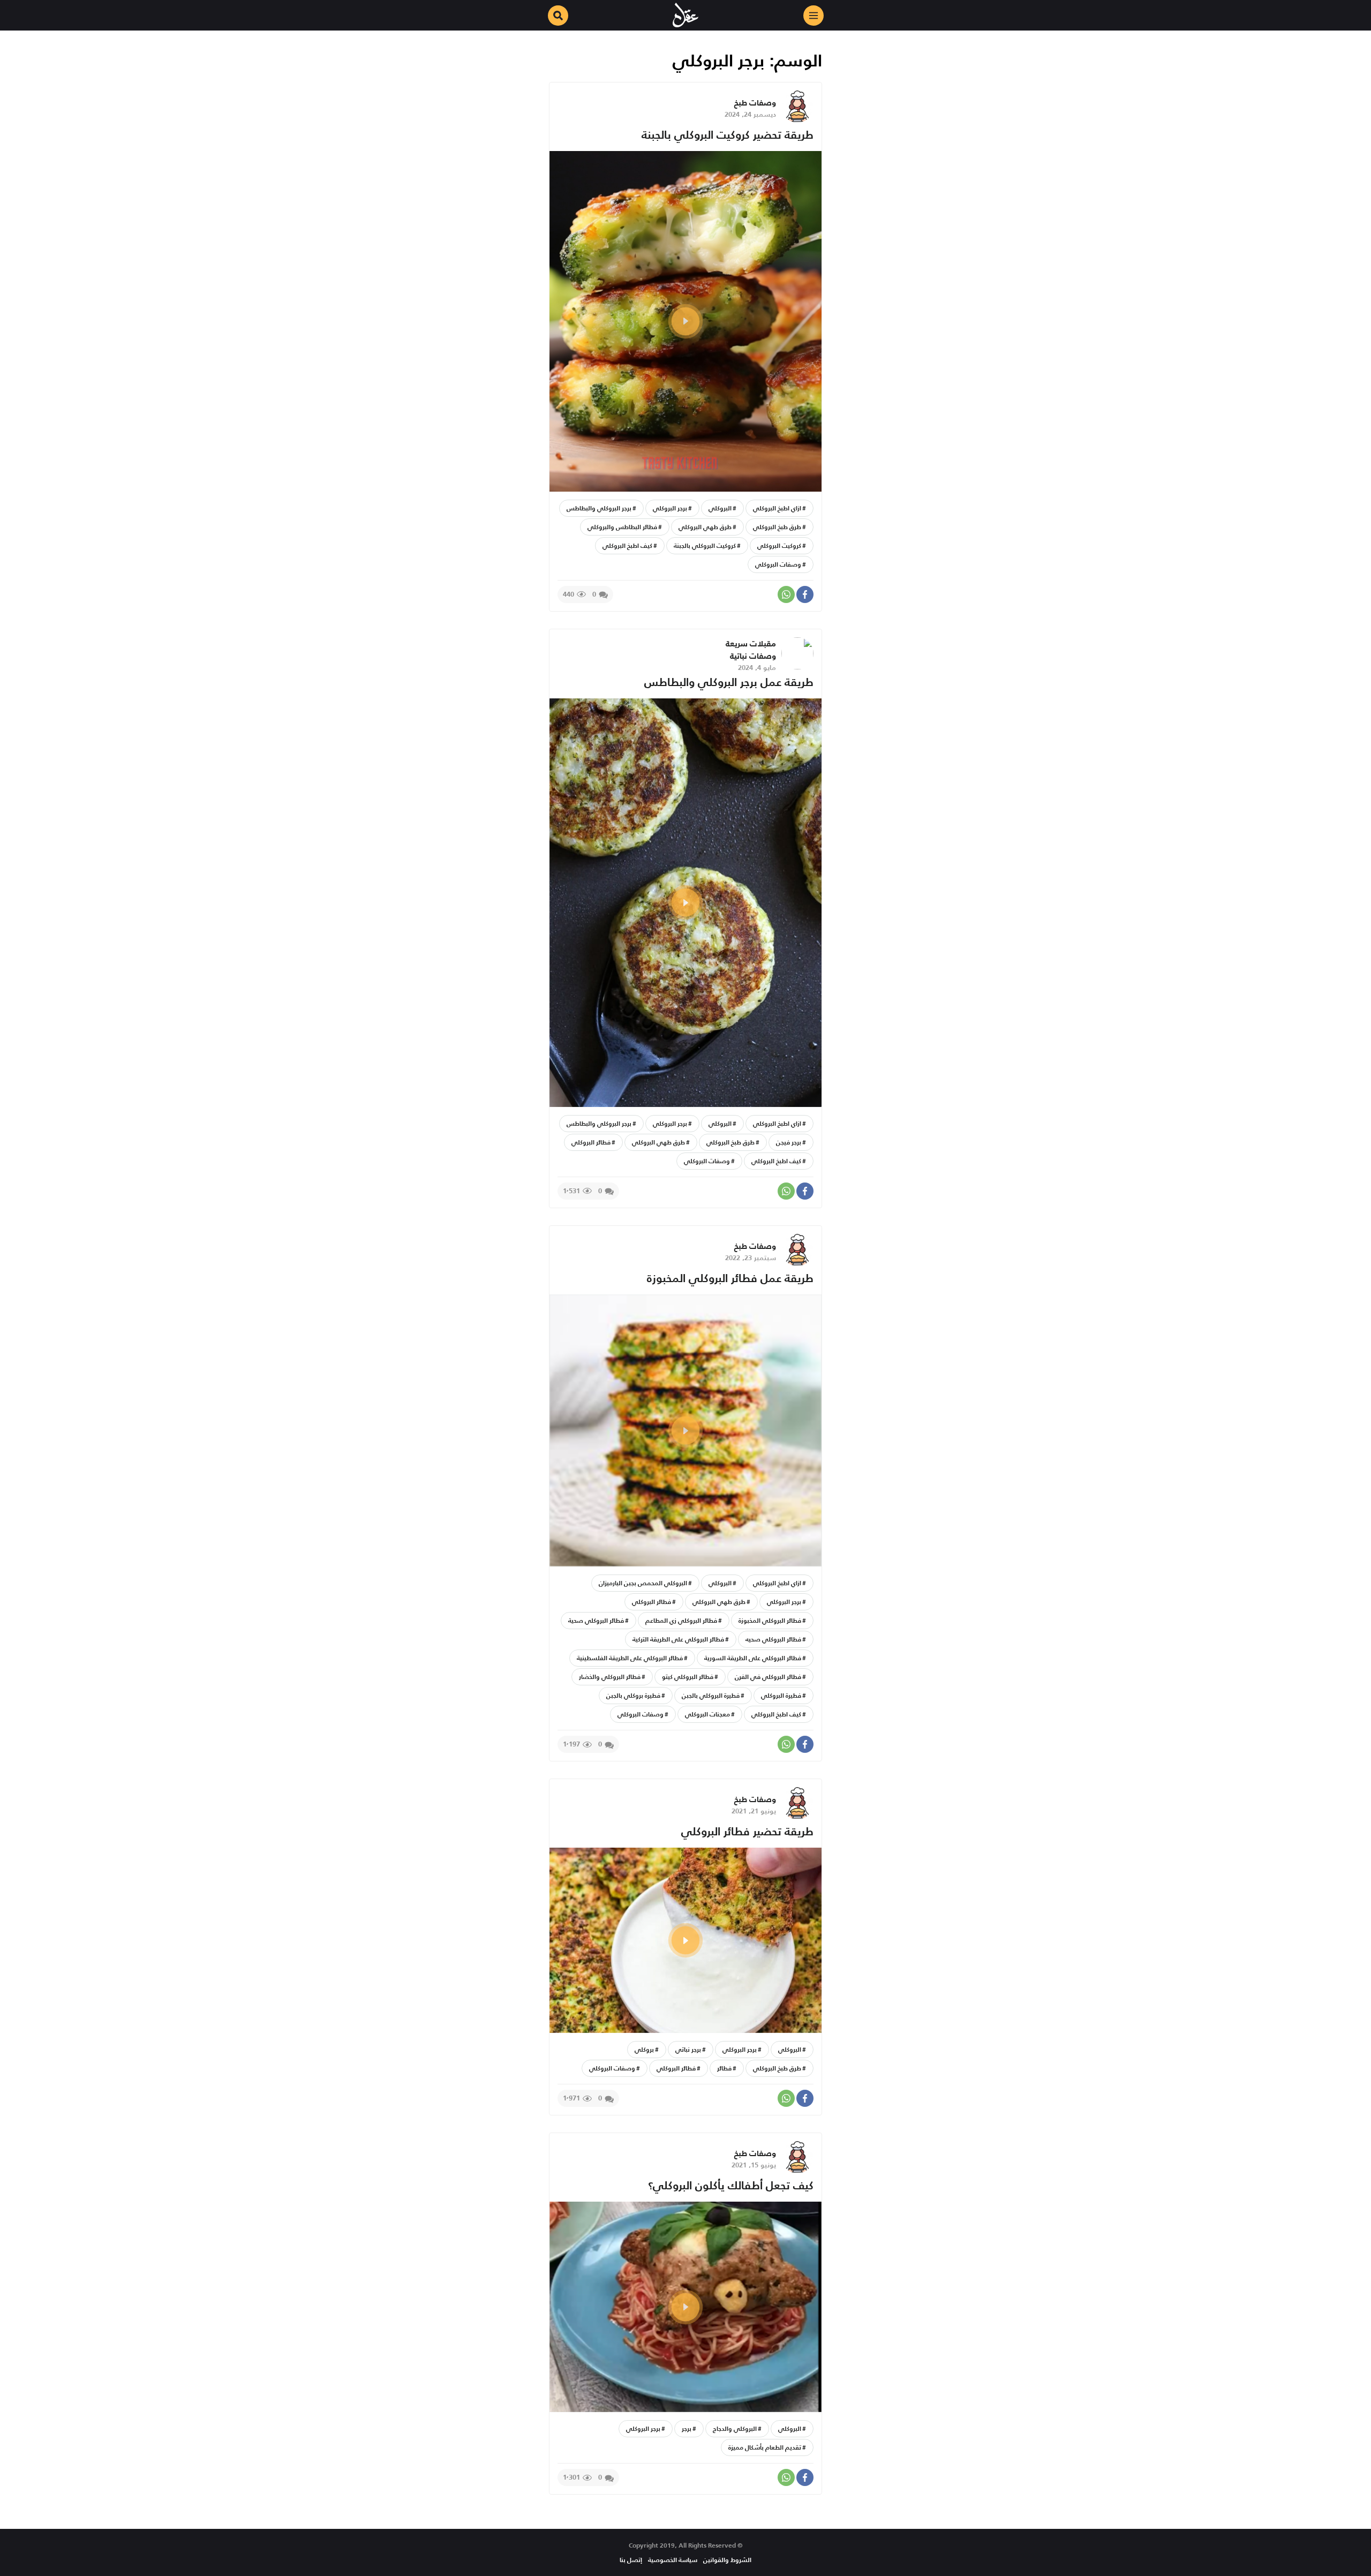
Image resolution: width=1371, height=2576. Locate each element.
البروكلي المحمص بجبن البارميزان (643, 1583)
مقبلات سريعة (751, 643)
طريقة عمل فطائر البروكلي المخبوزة (730, 1278)
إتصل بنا (631, 2560)
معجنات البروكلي (707, 1714)
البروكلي (720, 508)
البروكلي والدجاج (735, 2428)
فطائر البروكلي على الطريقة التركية (678, 1639)
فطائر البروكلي (591, 1142)
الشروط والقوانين (727, 2560)
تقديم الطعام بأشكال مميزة (765, 2447)
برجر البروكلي (670, 508)
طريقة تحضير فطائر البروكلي (747, 1831)
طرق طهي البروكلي (705, 527)
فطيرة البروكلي (781, 1695)
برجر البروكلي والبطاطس (599, 508)
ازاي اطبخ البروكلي (777, 508)
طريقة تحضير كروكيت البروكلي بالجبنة (728, 135)
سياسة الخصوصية (673, 2560)
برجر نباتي (688, 2049)
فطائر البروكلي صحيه (773, 1639)
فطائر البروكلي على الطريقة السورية (753, 1658)
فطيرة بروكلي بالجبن (633, 1695)
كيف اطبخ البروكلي (627, 545)
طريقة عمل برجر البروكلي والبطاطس (729, 682)
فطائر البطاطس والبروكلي (622, 527)
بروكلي (644, 2049)
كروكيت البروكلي (779, 545)
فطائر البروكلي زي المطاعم (681, 1620)
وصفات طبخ (755, 103)
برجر (687, 2428)
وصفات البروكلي (778, 564)
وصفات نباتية (753, 656)
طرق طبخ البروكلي (777, 527)
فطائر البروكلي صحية (596, 1620)
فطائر (724, 2068)
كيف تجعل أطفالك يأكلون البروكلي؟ (731, 2185)
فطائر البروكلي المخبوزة (770, 1620)
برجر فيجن (789, 1142)
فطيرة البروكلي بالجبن (711, 1695)
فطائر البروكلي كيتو (688, 1677)
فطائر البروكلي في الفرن (768, 1677)
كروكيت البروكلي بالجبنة (705, 545)
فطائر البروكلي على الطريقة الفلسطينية (630, 1658)
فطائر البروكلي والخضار (610, 1677)
